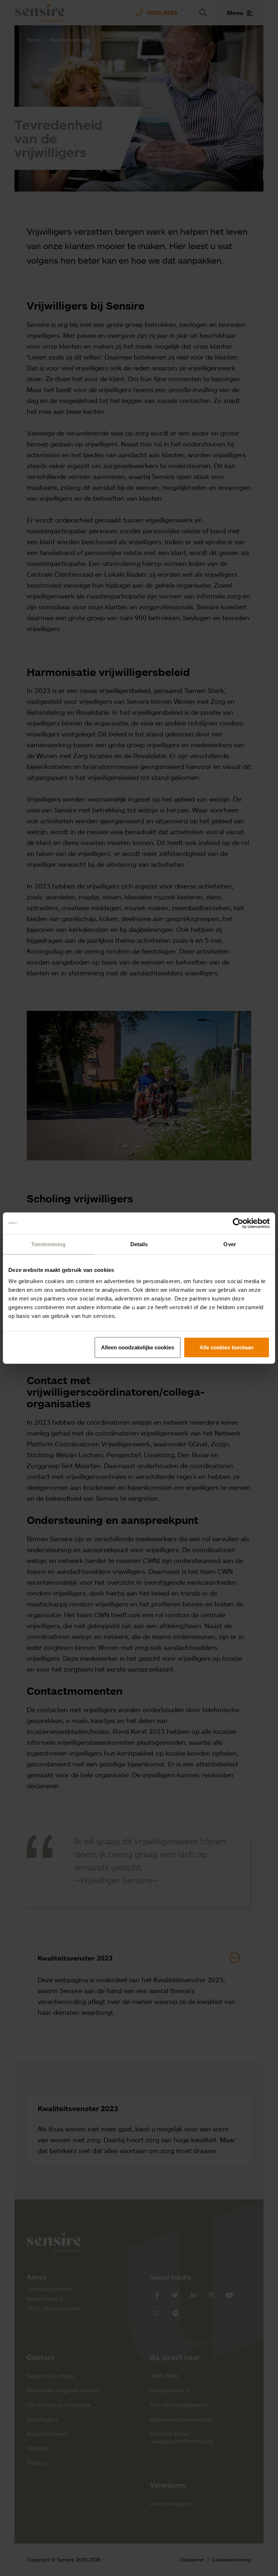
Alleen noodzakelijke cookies (138, 1347)
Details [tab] (139, 1244)
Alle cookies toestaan (226, 1347)
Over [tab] (229, 1244)
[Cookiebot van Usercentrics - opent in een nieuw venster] (238, 1223)
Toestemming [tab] (48, 1244)
